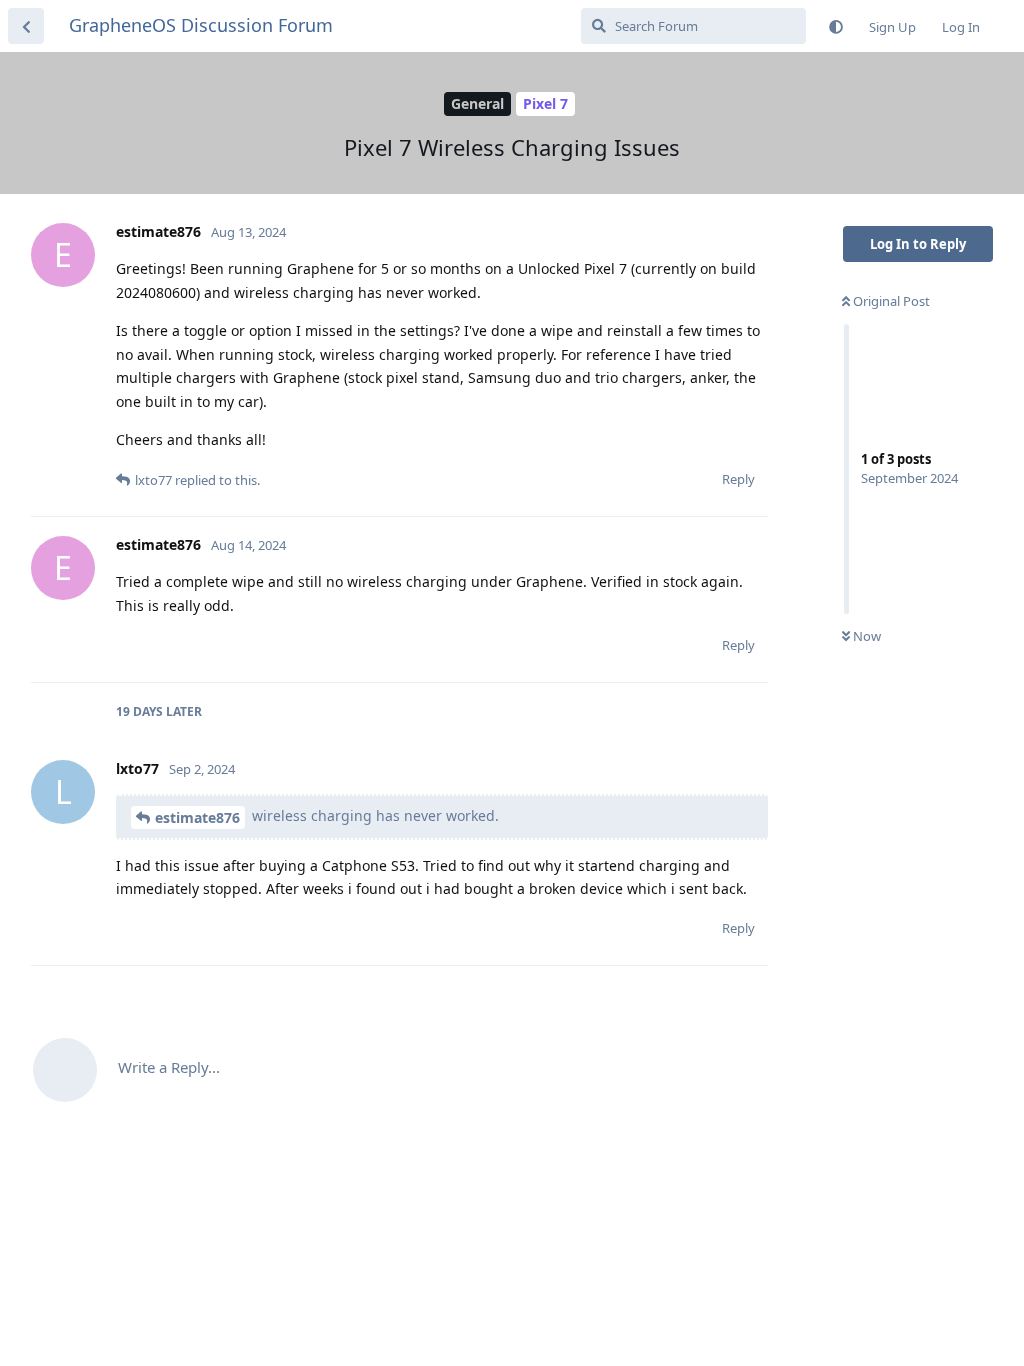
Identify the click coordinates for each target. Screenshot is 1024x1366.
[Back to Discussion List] (26, 26)
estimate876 (197, 817)
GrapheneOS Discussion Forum (201, 25)
